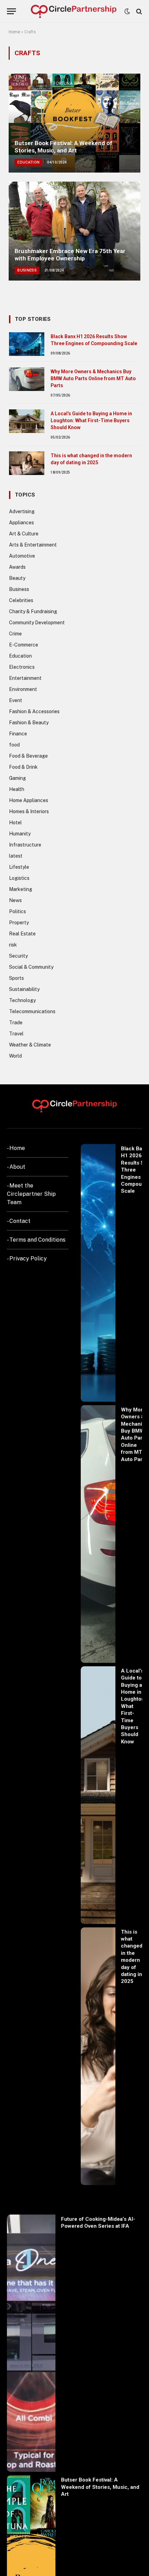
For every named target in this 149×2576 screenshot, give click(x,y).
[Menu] (11, 11)
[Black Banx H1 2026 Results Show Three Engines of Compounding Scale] (27, 344)
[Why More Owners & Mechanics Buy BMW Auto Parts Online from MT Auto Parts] (27, 379)
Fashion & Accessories (34, 711)
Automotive (22, 556)
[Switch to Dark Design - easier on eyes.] (127, 11)
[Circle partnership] (74, 11)
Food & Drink (23, 767)
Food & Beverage (28, 756)
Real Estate (22, 934)
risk (13, 945)
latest (16, 856)
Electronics (22, 667)
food (14, 745)
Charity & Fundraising (33, 611)
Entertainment (25, 678)
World (15, 1056)
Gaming (17, 778)
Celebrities (21, 600)
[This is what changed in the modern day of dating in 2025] (27, 463)
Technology (22, 1000)
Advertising (22, 511)
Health (17, 789)
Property (19, 923)
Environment (23, 689)
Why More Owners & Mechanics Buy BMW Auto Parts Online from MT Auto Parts (93, 378)
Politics (17, 911)
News (15, 900)
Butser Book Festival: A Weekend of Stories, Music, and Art (63, 147)
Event (16, 700)
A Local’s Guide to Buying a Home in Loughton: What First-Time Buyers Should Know (91, 420)
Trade (16, 1023)
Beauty (17, 578)
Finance (18, 734)
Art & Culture (24, 534)
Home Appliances (29, 800)
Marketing (21, 889)
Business (19, 589)
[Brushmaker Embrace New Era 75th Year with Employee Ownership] (74, 231)
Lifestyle (19, 867)
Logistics (19, 878)
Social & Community (31, 967)
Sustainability (24, 989)
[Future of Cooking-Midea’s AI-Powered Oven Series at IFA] (31, 2343)
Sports (16, 978)
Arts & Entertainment (33, 545)
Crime (15, 634)
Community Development (37, 623)
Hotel (15, 823)
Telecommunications (32, 1011)
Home (14, 32)
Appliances (21, 523)
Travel (16, 1034)
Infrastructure (25, 845)
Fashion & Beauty (29, 723)
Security (18, 956)
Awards (17, 567)
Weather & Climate (30, 1045)
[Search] (138, 11)
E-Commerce (24, 645)
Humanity (20, 834)
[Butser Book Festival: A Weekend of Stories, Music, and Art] (74, 123)
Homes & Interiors (29, 811)
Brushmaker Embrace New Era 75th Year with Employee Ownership (70, 255)
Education (20, 656)
